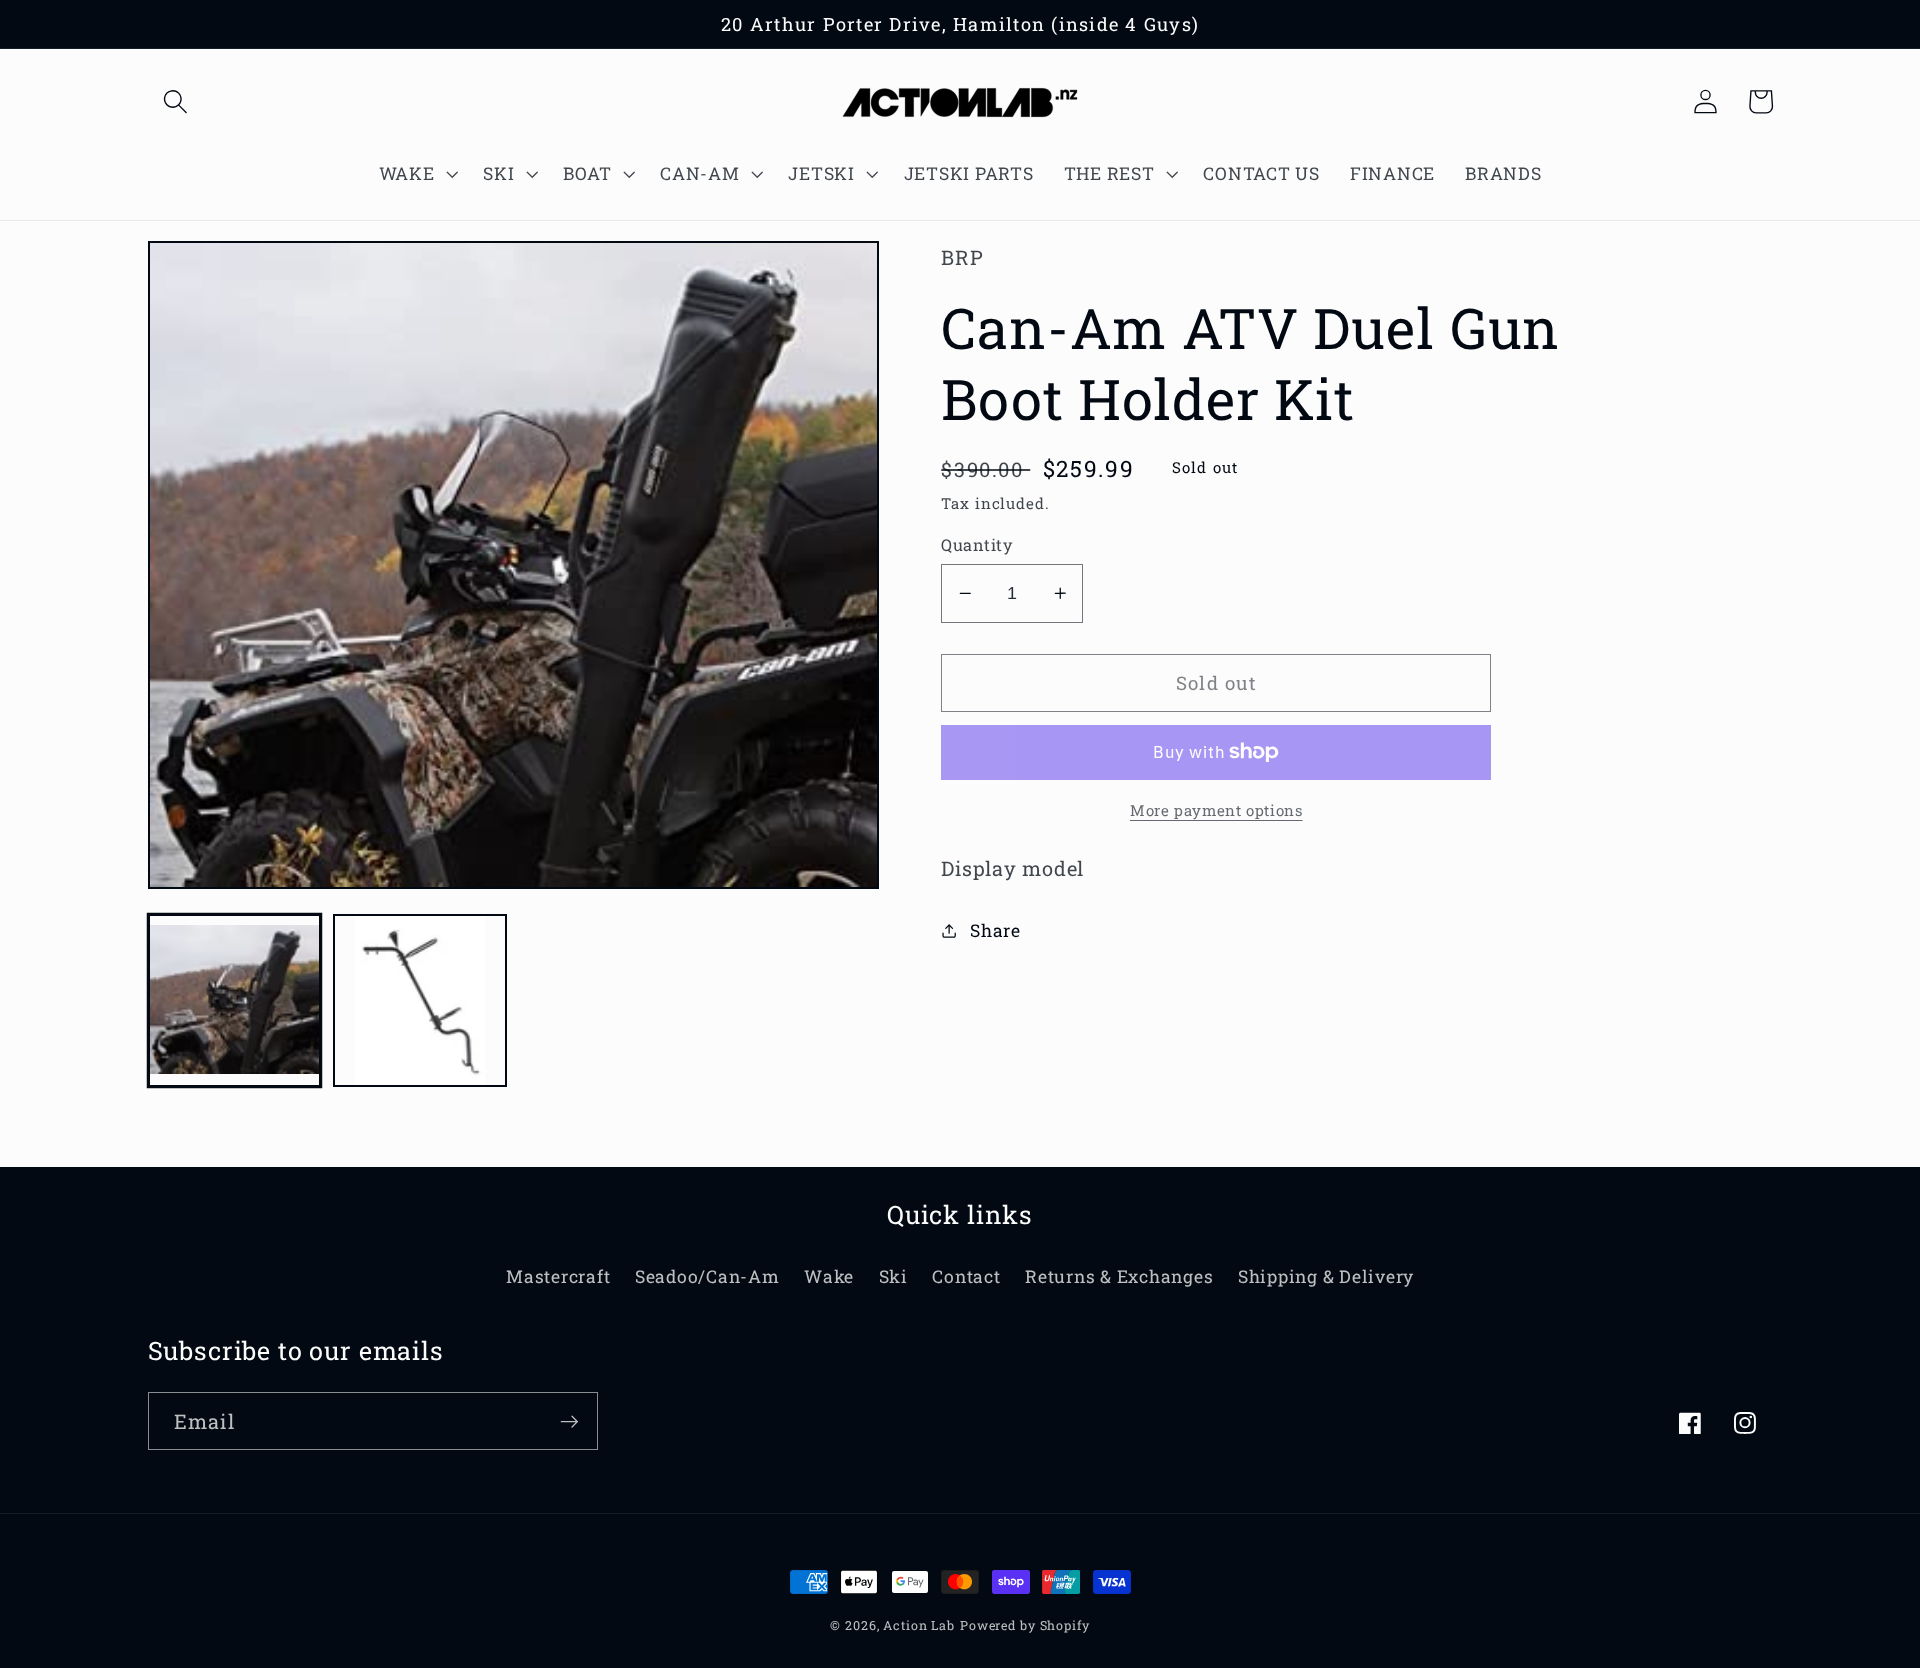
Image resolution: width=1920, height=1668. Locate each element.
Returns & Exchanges (1119, 1276)
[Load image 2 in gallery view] (419, 1000)
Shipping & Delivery (1326, 1276)
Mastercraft (558, 1276)
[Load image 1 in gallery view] (234, 1000)
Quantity (976, 544)
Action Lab (919, 1625)
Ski (893, 1276)
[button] (175, 101)
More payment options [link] (1216, 810)
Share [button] (995, 930)
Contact (966, 1276)
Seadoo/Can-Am (707, 1276)
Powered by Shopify (1025, 1625)
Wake (829, 1276)
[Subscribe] (569, 1421)
